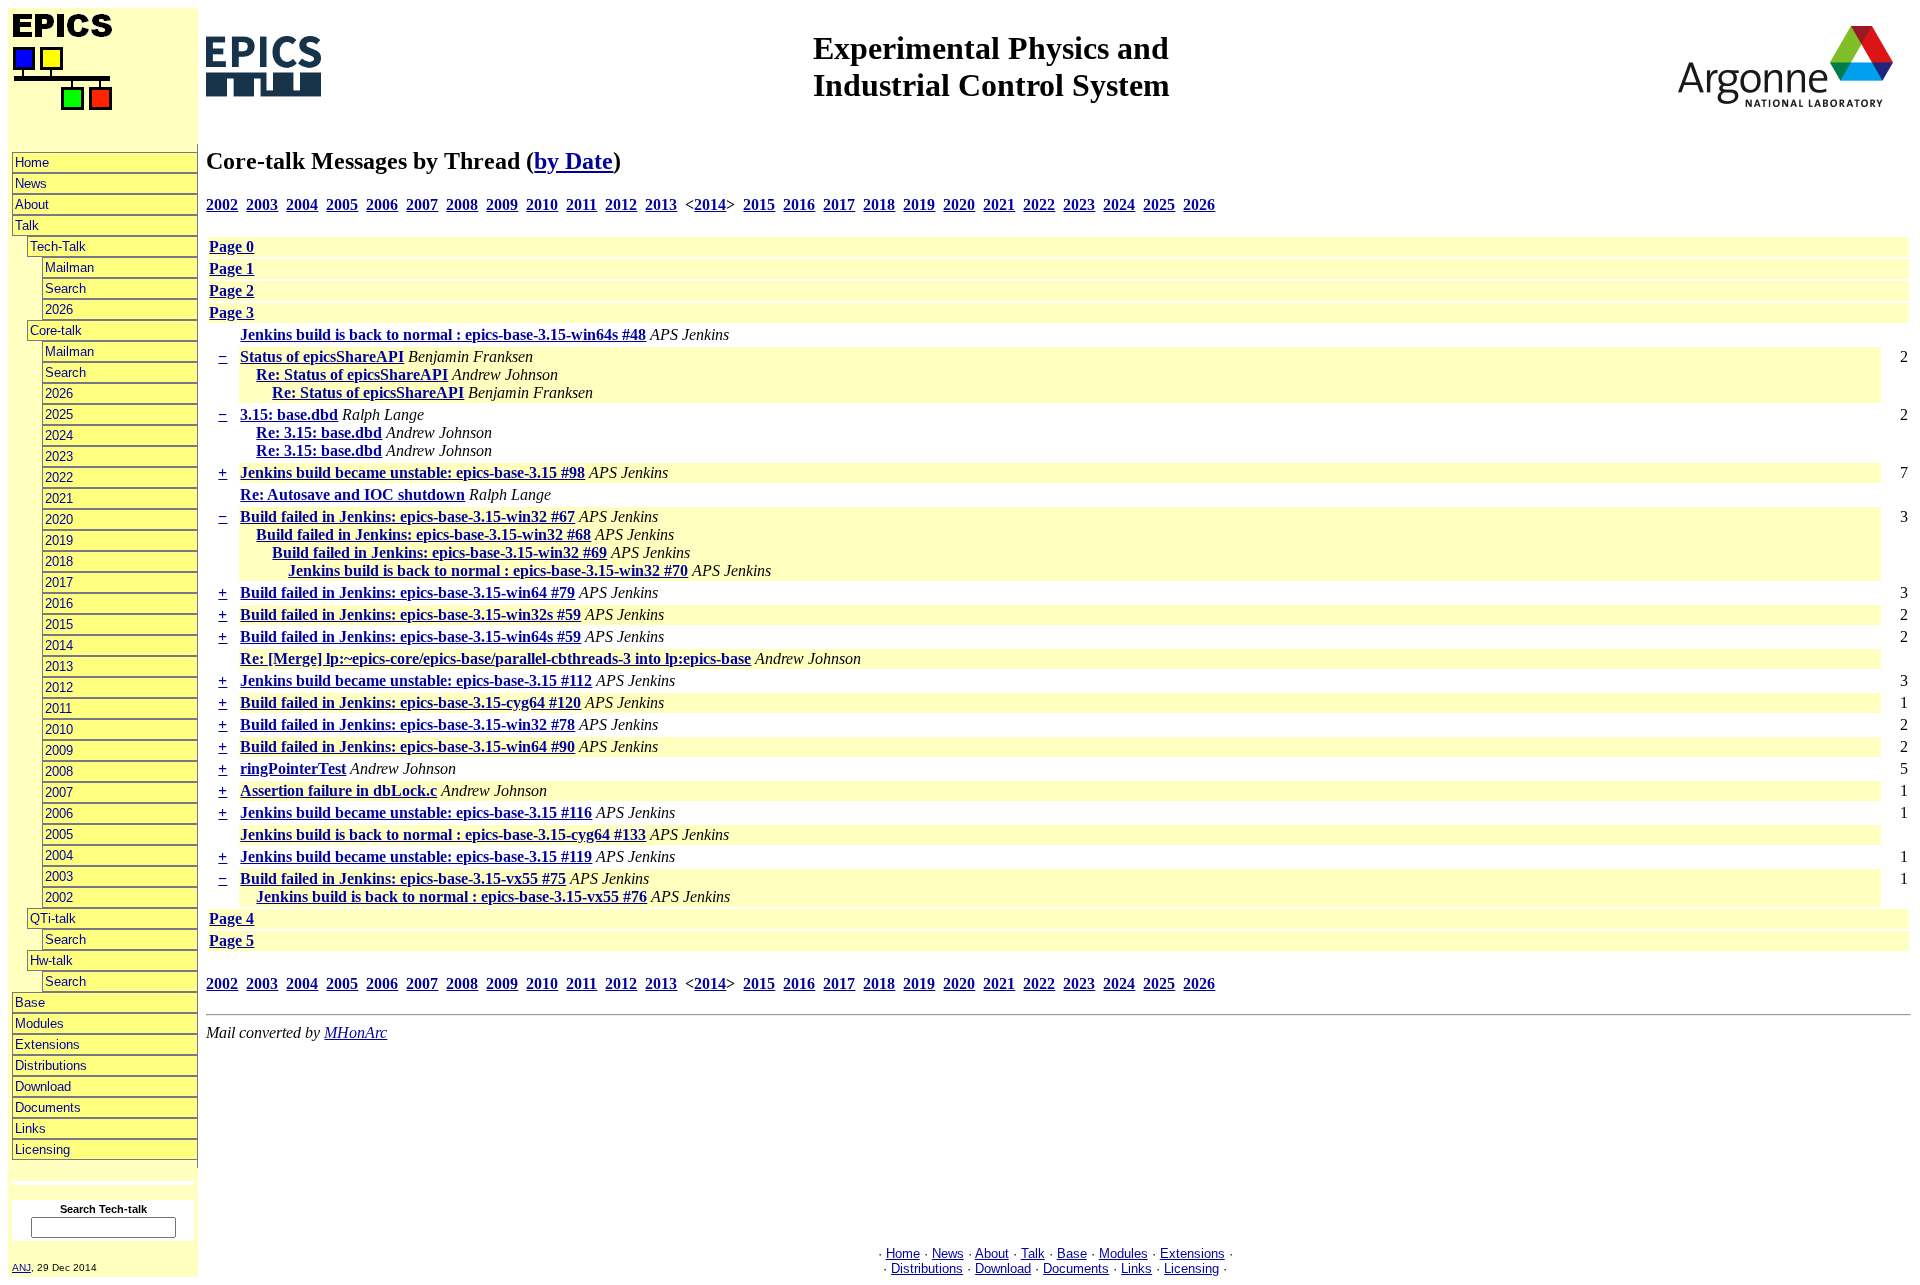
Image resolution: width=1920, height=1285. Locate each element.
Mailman (69, 267)
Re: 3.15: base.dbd (319, 432)
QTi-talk (53, 918)
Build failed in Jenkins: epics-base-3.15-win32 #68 (423, 534)
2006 (59, 813)
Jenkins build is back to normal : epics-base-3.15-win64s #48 (443, 334)
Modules (39, 1023)
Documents (48, 1107)
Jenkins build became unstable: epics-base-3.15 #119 (416, 856)
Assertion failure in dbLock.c (338, 790)
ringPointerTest (293, 768)
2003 (59, 876)
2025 (59, 414)
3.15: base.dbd (289, 414)
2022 (59, 477)
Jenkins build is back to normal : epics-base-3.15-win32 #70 (488, 570)
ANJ (21, 1267)
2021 (59, 498)
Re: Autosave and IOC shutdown (352, 494)
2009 (59, 750)
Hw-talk (51, 960)
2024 (59, 435)
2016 (59, 603)
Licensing (42, 1149)
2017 (59, 582)
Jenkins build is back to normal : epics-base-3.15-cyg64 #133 (443, 834)
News (31, 183)
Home (32, 162)
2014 (59, 645)
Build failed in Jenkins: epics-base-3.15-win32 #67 (407, 516)
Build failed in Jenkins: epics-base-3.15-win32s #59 (410, 614)
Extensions (47, 1044)
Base (30, 1002)
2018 (59, 561)
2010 (59, 729)
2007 (59, 792)
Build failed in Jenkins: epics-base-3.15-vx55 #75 (403, 878)
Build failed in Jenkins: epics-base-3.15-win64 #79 (407, 592)
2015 (59, 624)
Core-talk (56, 330)
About (32, 204)
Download (43, 1086)
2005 (59, 834)
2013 (59, 666)
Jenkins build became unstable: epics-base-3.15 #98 (412, 472)
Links (30, 1128)
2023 (59, 456)
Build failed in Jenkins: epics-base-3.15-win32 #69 (439, 552)
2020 (59, 519)
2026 (59, 309)
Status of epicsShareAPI (322, 356)
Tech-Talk (58, 246)
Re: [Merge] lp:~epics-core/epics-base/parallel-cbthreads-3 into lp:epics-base (495, 658)
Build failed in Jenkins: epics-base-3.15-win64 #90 (407, 746)
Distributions (51, 1065)
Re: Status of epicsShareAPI (352, 374)
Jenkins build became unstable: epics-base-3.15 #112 (416, 680)
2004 (59, 855)
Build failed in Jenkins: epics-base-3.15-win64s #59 (410, 636)
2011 (58, 708)
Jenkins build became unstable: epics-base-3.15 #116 (416, 812)
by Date (573, 161)
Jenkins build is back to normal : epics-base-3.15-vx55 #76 (451, 896)
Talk (27, 225)
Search (65, 288)
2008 (59, 771)
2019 (59, 540)
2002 (59, 897)
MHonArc (355, 1032)
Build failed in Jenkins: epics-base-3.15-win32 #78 (407, 724)
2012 (59, 687)
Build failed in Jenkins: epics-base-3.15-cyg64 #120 (410, 702)
